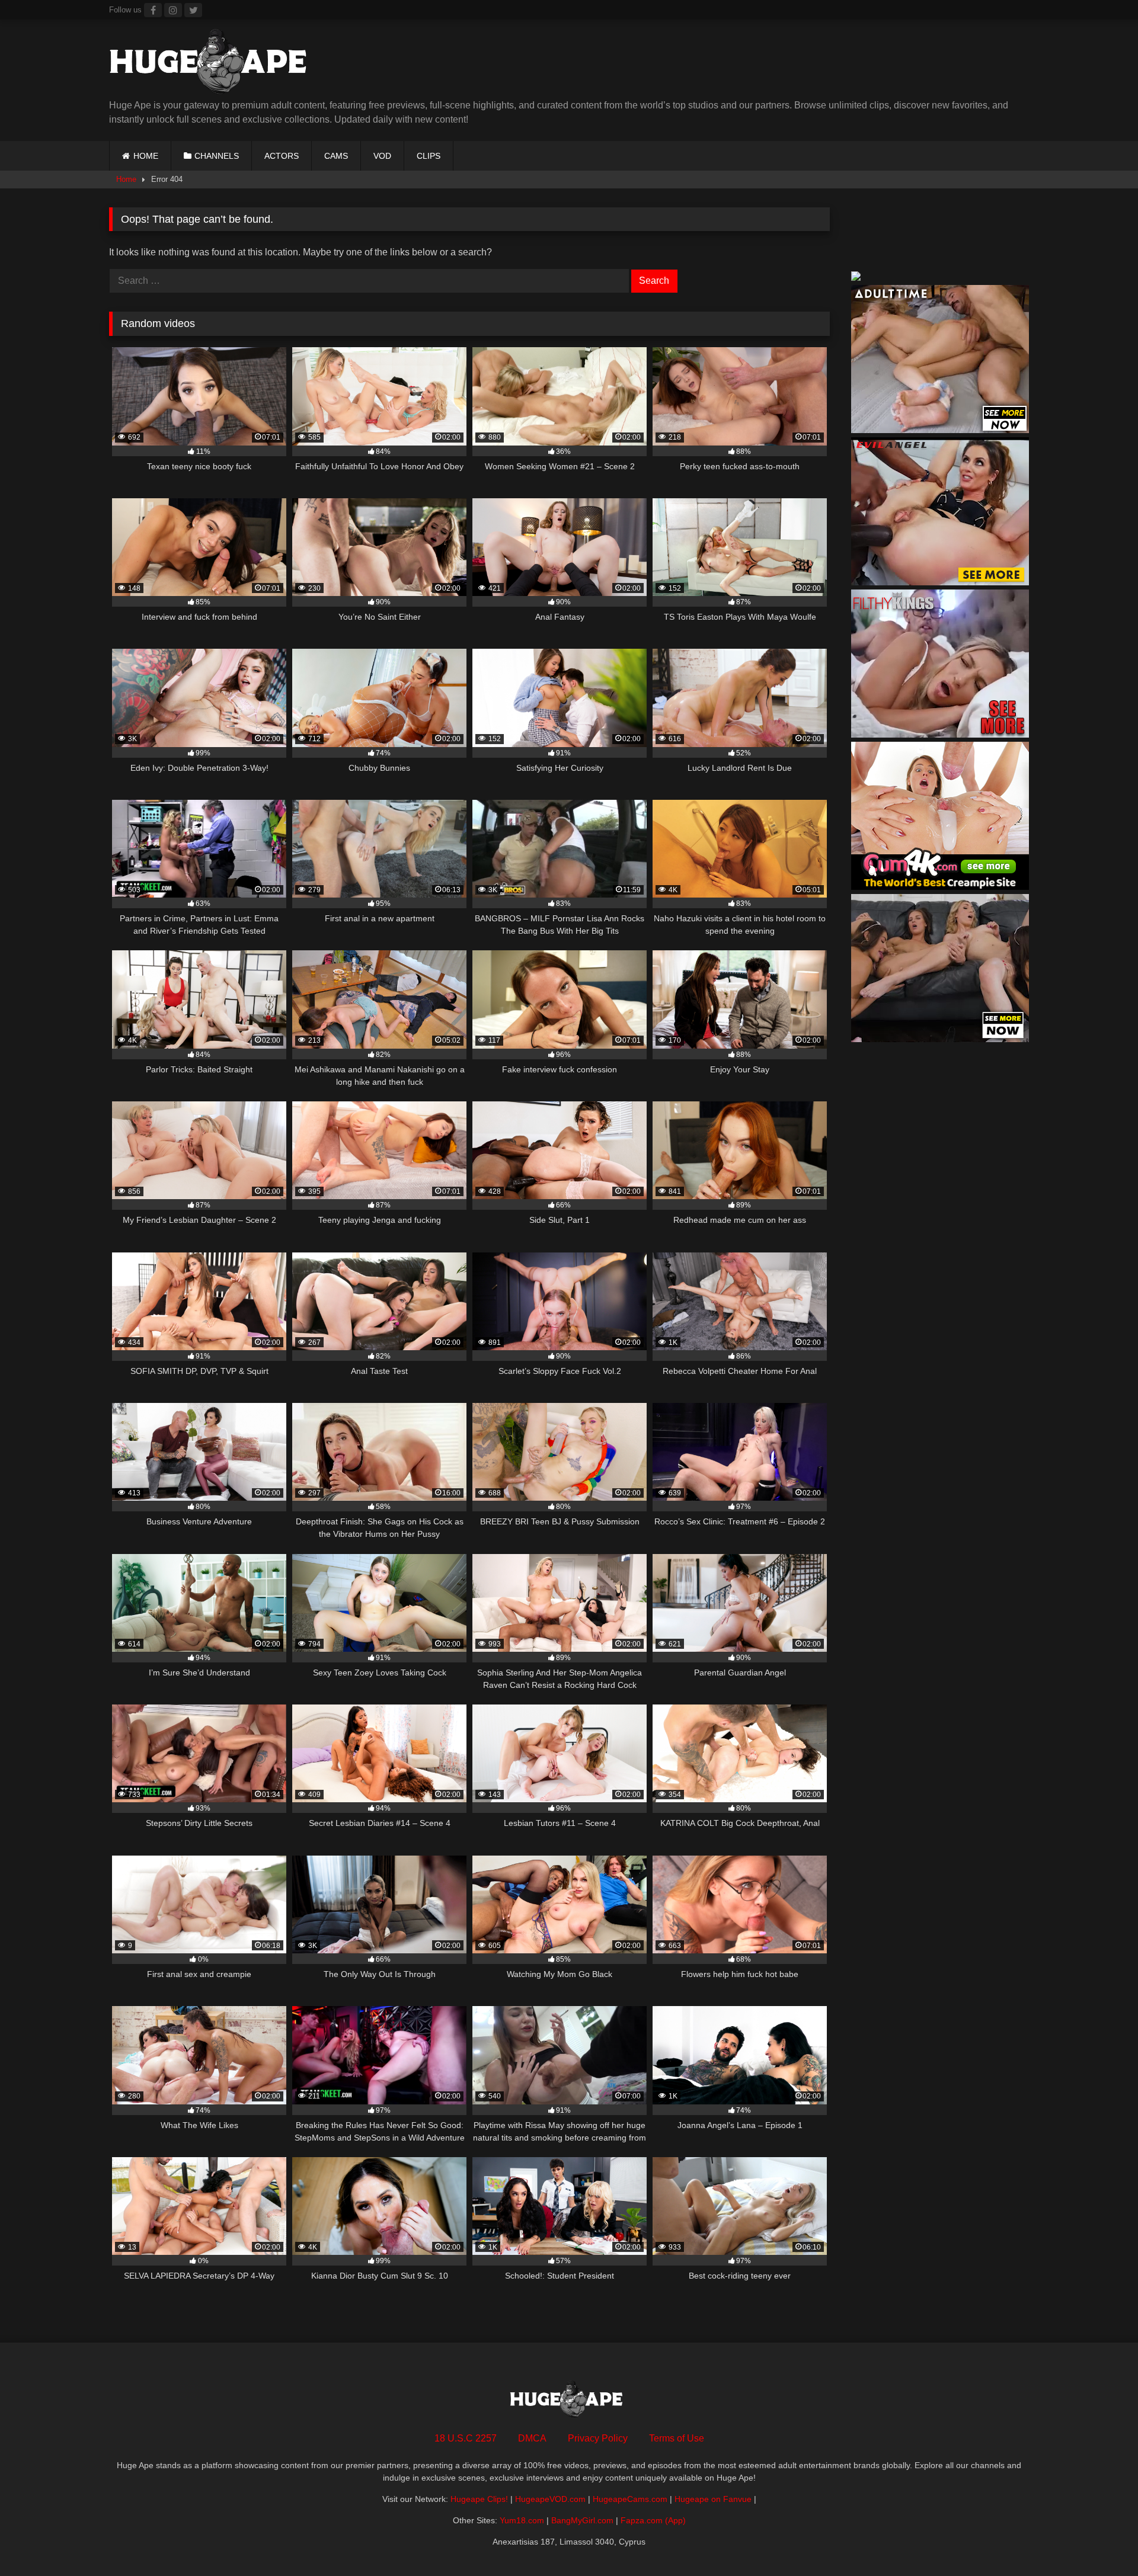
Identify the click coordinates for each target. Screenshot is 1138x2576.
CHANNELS (217, 156)
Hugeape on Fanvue (713, 2499)
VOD (382, 156)
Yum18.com (522, 2520)
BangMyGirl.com (582, 2520)
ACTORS (282, 156)
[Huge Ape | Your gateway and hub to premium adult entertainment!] (213, 64)
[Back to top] (1101, 2541)
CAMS (336, 156)
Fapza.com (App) (653, 2520)
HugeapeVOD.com (550, 2499)
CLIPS (429, 156)
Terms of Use (677, 2438)
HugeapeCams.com (630, 2499)
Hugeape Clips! (479, 2499)
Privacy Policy (598, 2438)
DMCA (532, 2438)
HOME (146, 156)
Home (126, 179)
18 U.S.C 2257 (466, 2438)
